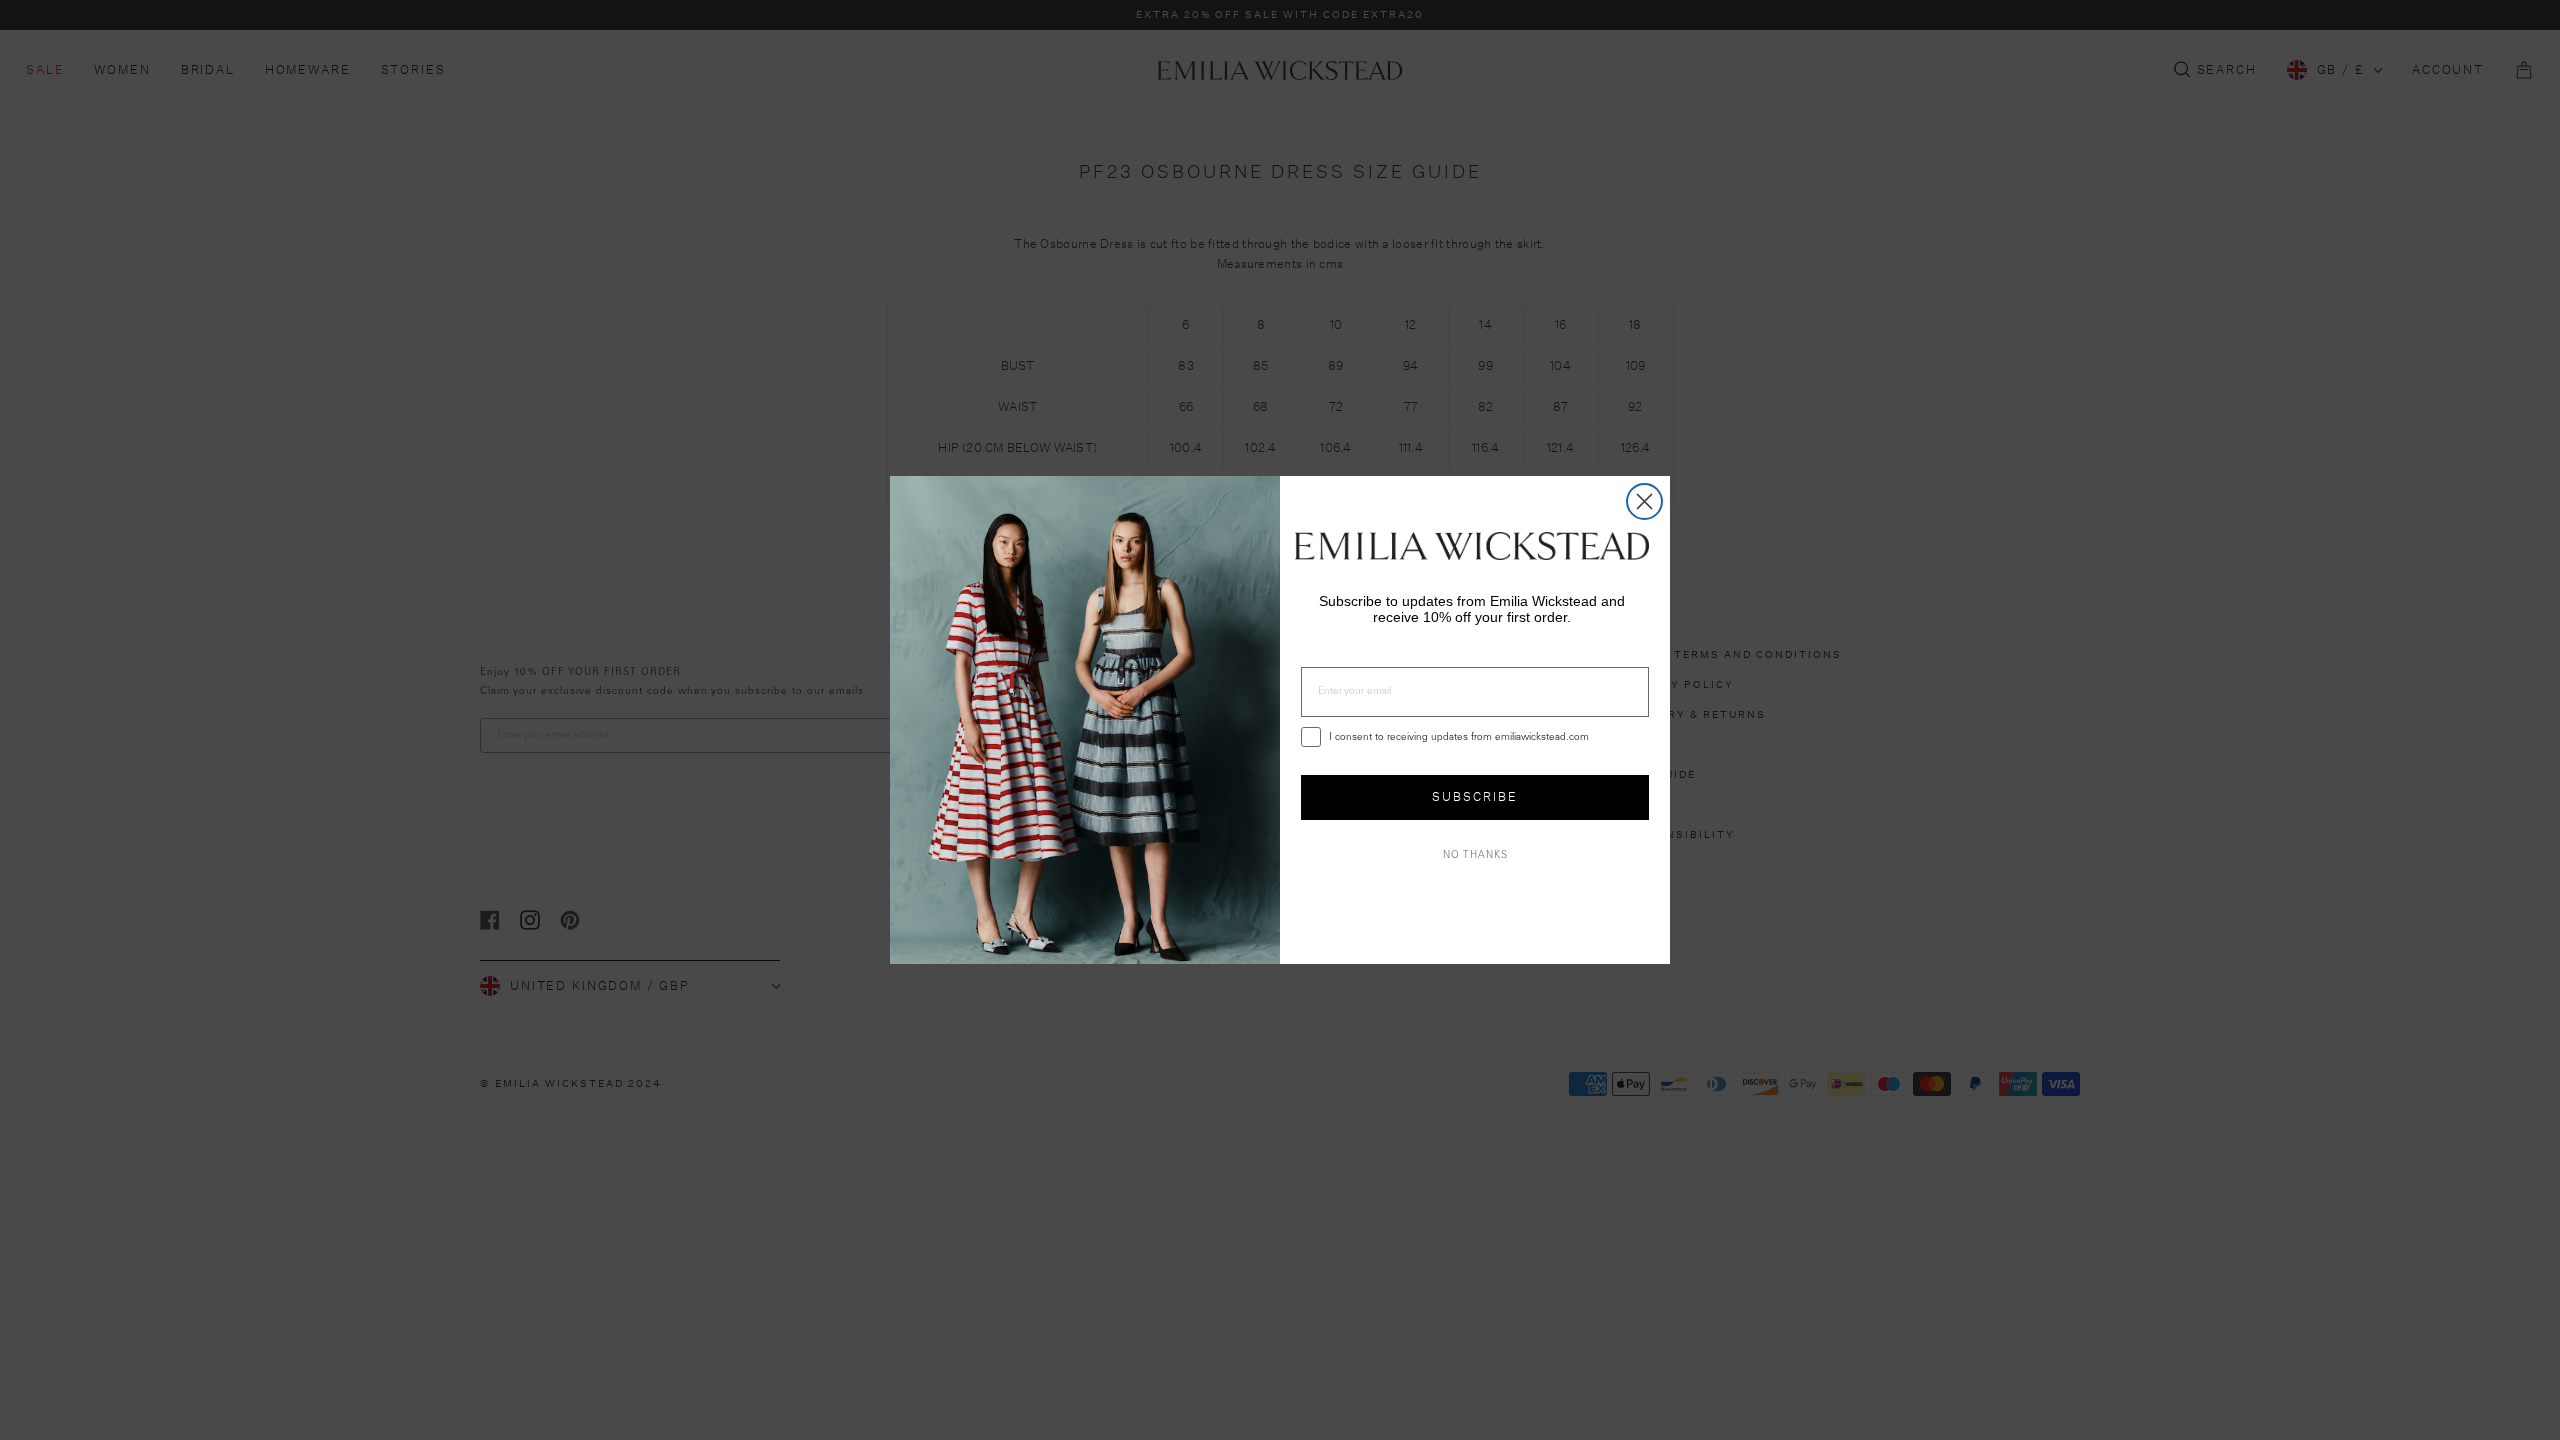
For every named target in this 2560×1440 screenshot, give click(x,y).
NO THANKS (1475, 856)
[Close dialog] (1644, 501)
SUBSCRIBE (1475, 796)
